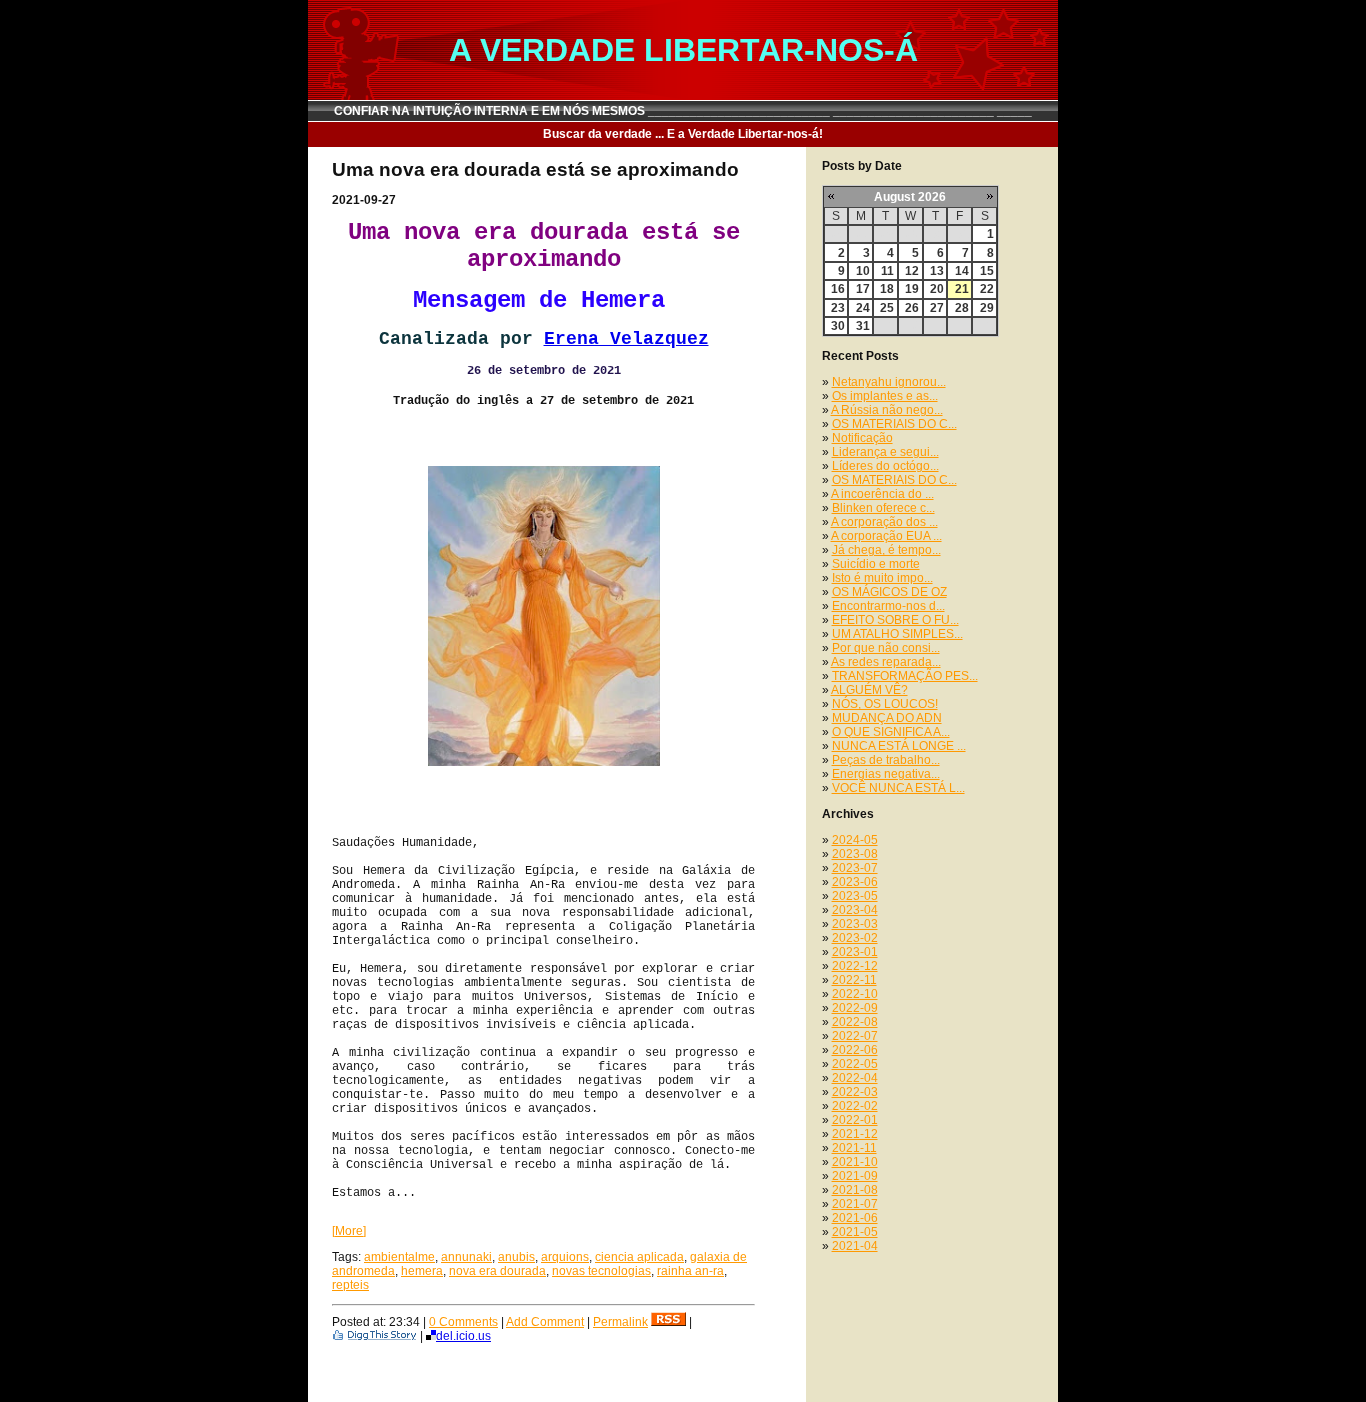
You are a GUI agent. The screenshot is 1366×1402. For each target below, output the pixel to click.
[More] (349, 1231)
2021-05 (855, 1232)
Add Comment (545, 1322)
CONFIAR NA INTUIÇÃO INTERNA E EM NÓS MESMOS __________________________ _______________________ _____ (683, 111)
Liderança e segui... (885, 452)
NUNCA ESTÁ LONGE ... (899, 746)
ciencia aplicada (639, 1257)
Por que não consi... (886, 648)
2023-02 (855, 938)
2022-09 (855, 1008)
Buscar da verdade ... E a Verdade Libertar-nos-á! (683, 134)
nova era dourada (497, 1271)
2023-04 (855, 910)
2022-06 (855, 1050)
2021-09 (855, 1176)
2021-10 (855, 1162)
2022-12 (855, 966)
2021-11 (854, 1148)
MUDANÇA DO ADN (887, 718)
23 (838, 308)
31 (863, 326)
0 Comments (463, 1322)
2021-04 (855, 1246)
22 (987, 289)
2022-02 (855, 1106)
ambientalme (399, 1257)
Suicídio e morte (876, 564)
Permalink (620, 1322)
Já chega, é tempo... (886, 550)
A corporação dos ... (884, 522)
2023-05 (855, 896)
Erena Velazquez (626, 339)
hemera (422, 1271)
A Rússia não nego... (887, 410)
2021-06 (855, 1218)
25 (887, 308)
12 (912, 271)
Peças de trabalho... (886, 760)
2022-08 (855, 1022)
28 (962, 308)
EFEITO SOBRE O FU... (895, 620)
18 (887, 289)
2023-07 (855, 868)
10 (863, 271)
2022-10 (855, 994)
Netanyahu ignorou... (889, 382)
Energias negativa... (886, 774)
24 (863, 308)
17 (863, 289)
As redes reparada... (886, 662)
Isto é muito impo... (882, 578)
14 (962, 271)
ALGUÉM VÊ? (869, 690)
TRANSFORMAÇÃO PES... (905, 676)
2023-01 (855, 952)
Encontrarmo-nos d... (888, 606)
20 (937, 289)
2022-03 (855, 1092)
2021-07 (855, 1204)
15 (987, 271)
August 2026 (910, 197)
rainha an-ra (690, 1271)
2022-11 (854, 980)
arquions (565, 1257)
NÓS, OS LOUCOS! (885, 704)
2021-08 (855, 1190)
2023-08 (855, 854)
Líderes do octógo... (885, 466)
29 (987, 308)
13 (937, 271)
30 (838, 326)
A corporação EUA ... (886, 536)
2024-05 (855, 840)
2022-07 (855, 1036)
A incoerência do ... (882, 494)
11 (887, 271)
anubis (516, 1257)
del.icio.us (463, 1336)
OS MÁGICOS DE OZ (889, 592)
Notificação (862, 438)
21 (962, 289)
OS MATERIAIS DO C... (894, 424)
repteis (350, 1285)
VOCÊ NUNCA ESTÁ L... (898, 788)
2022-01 (855, 1120)
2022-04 (855, 1078)
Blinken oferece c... (883, 508)
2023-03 (855, 924)
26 (912, 308)
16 (838, 289)
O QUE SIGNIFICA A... (891, 732)
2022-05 (855, 1064)
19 (912, 289)
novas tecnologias (601, 1271)
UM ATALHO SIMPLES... (897, 634)
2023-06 (855, 882)
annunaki (466, 1257)
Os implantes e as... (885, 396)
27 (937, 308)
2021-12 (855, 1134)
